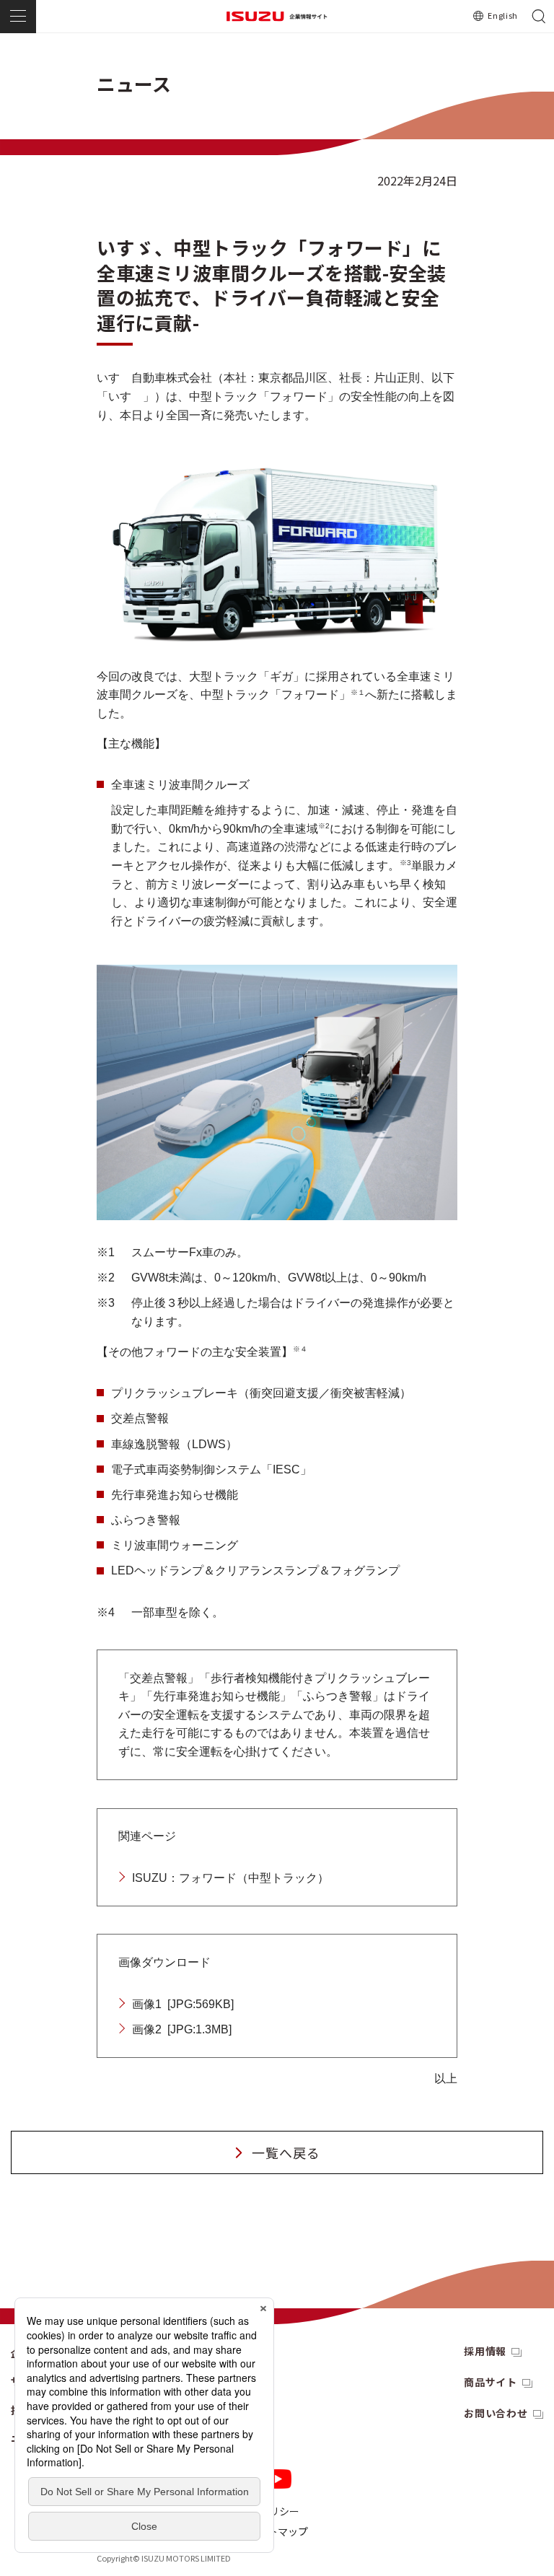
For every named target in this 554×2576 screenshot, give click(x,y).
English (503, 15)
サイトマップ (278, 2531)
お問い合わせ (496, 2413)
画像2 (182, 2029)
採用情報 (485, 2351)
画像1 (183, 2004)
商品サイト (491, 2382)
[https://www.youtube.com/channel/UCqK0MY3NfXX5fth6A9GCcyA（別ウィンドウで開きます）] (278, 2479)
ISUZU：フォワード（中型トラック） (230, 1878)
